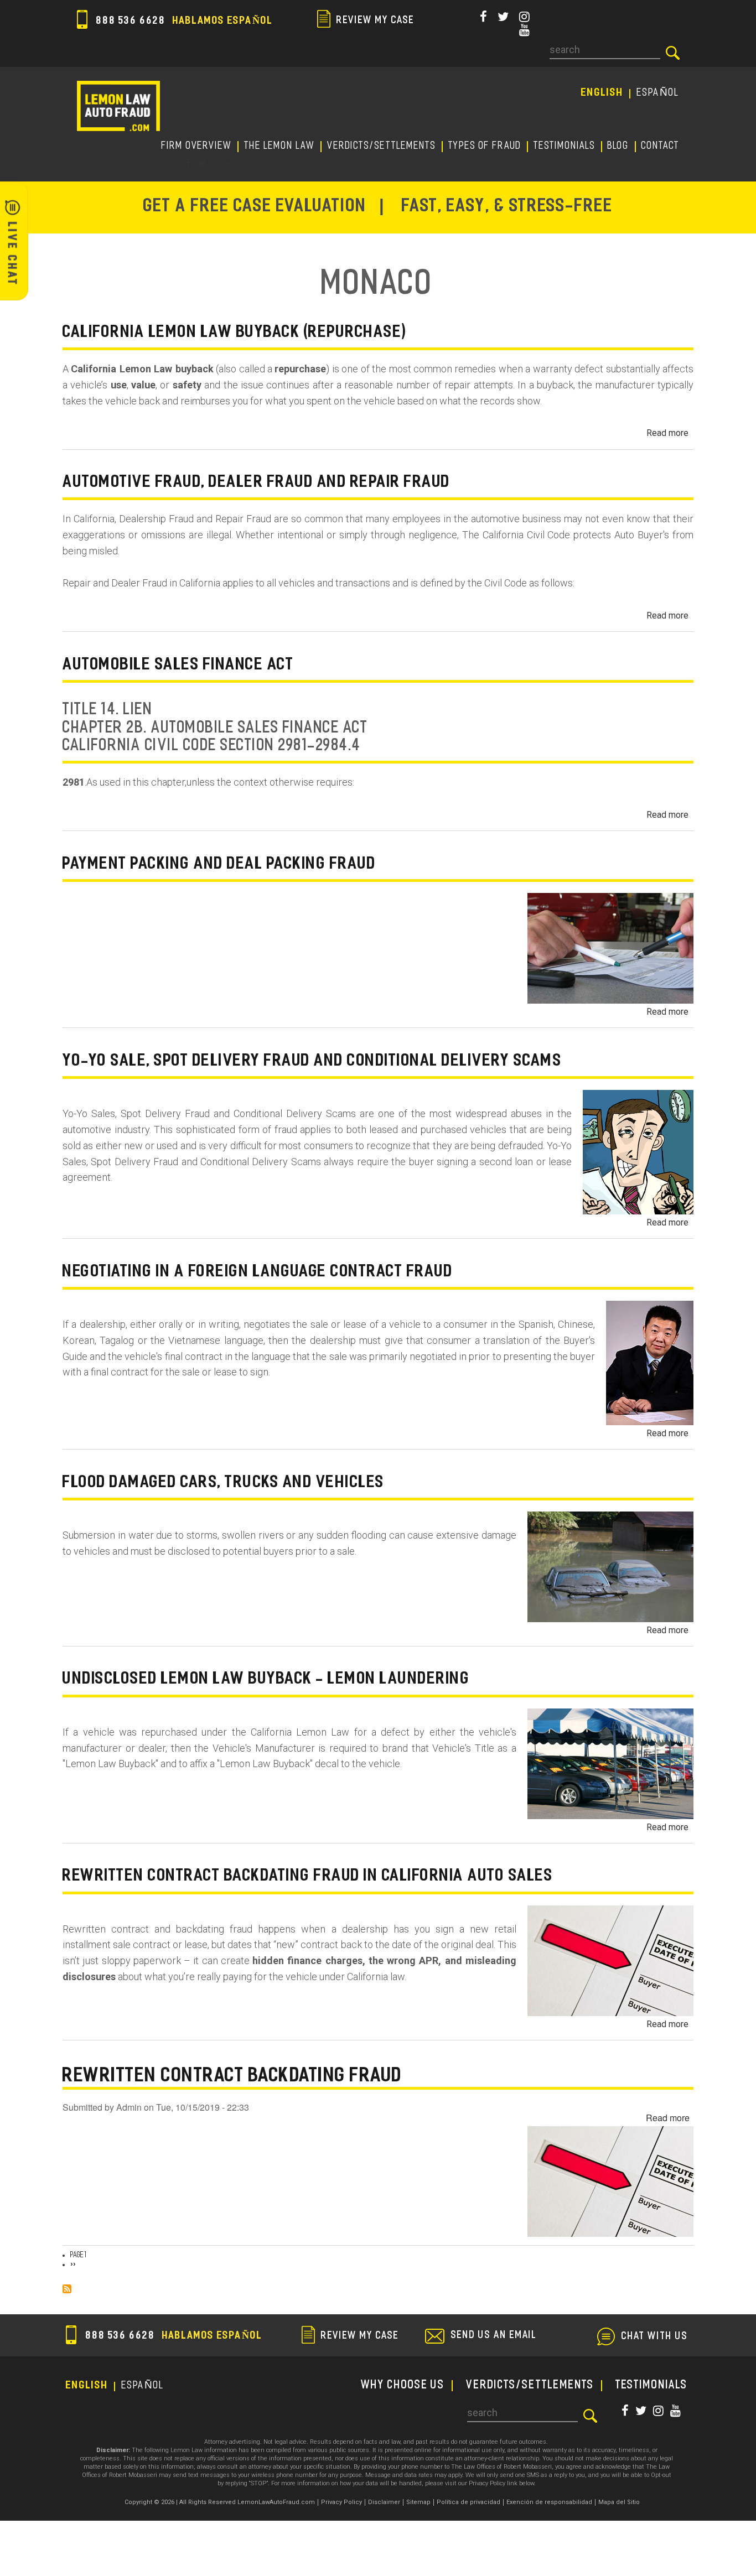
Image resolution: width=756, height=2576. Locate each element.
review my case (374, 21)
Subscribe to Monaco (67, 2289)
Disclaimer (384, 2502)
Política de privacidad (468, 2502)
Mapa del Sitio (619, 2502)
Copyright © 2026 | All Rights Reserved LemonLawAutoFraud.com (220, 2502)
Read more (667, 433)
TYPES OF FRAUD (485, 146)
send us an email (494, 2336)
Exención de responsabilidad (549, 2502)
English (602, 93)
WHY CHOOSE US (403, 2386)
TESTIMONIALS (565, 146)
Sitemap (418, 2502)
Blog (618, 146)
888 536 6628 (183, 21)
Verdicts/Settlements (382, 146)
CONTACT (661, 146)
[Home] (118, 106)
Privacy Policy (341, 2502)
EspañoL (658, 93)
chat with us (655, 2337)
